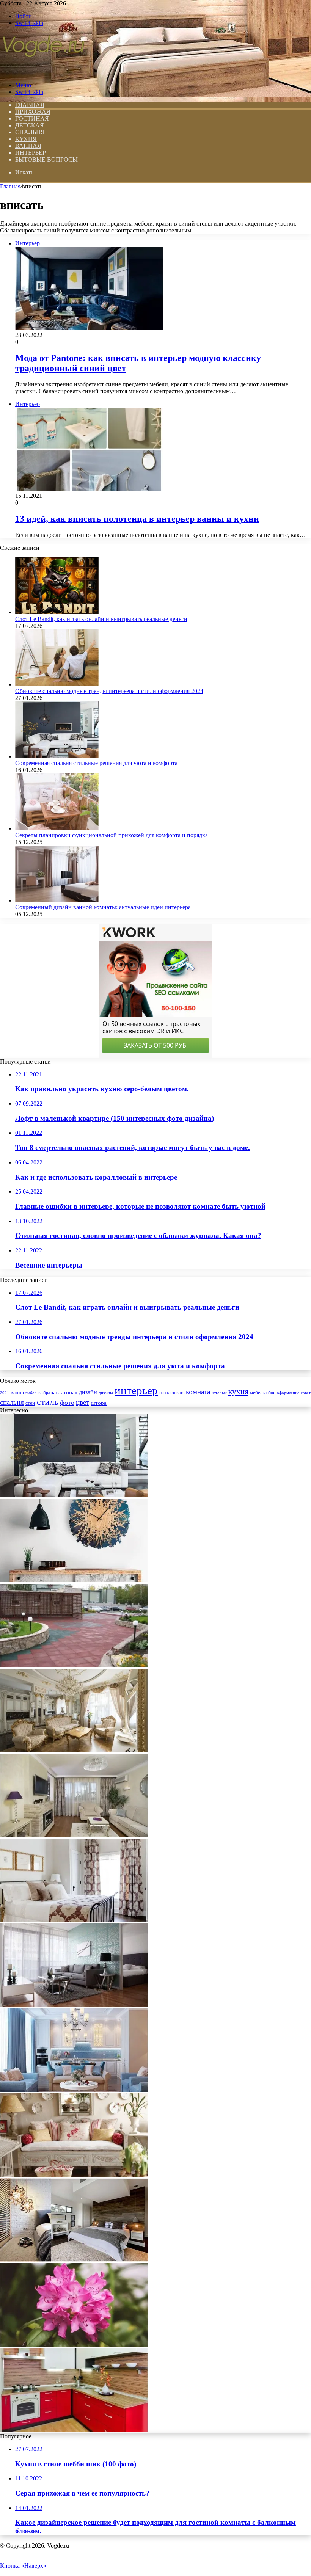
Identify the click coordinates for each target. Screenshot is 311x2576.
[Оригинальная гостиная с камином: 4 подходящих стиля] (74, 1835)
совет (306, 1393)
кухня (238, 1392)
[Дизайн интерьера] (43, 72)
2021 (5, 1393)
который (219, 1393)
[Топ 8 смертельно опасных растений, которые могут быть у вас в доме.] (74, 2345)
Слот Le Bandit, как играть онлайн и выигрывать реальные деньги (101, 619)
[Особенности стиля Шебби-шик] (74, 2175)
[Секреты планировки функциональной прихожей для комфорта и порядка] (57, 828)
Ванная (28, 146)
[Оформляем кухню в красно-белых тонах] (74, 2429)
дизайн (88, 1392)
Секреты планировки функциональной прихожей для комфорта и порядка (112, 835)
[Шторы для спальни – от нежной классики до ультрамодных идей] (74, 1920)
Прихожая (33, 112)
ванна (17, 1392)
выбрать (46, 1393)
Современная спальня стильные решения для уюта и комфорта (96, 763)
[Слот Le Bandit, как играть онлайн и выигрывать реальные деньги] (57, 612)
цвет (82, 1402)
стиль (48, 1402)
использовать (172, 1393)
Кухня (26, 139)
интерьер (136, 1390)
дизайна (106, 1393)
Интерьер (31, 153)
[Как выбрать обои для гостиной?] (74, 2005)
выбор (31, 1393)
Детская (30, 125)
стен (30, 1403)
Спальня (30, 132)
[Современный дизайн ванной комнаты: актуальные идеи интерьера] (57, 900)
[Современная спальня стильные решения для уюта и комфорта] (57, 756)
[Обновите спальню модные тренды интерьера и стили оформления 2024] (57, 684)
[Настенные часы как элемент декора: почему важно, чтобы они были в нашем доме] (74, 1580)
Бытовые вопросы (46, 159)
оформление (288, 1393)
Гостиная (32, 118)
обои (271, 1393)
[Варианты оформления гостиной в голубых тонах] (74, 2090)
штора (99, 1403)
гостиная (66, 1392)
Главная (10, 186)
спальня (12, 1402)
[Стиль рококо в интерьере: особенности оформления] (74, 1750)
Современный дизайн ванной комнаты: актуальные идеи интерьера (103, 907)
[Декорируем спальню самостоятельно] (74, 2260)
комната (198, 1392)
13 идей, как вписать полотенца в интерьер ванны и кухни (137, 519)
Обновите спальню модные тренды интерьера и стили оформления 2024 (109, 691)
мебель (257, 1393)
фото (67, 1403)
